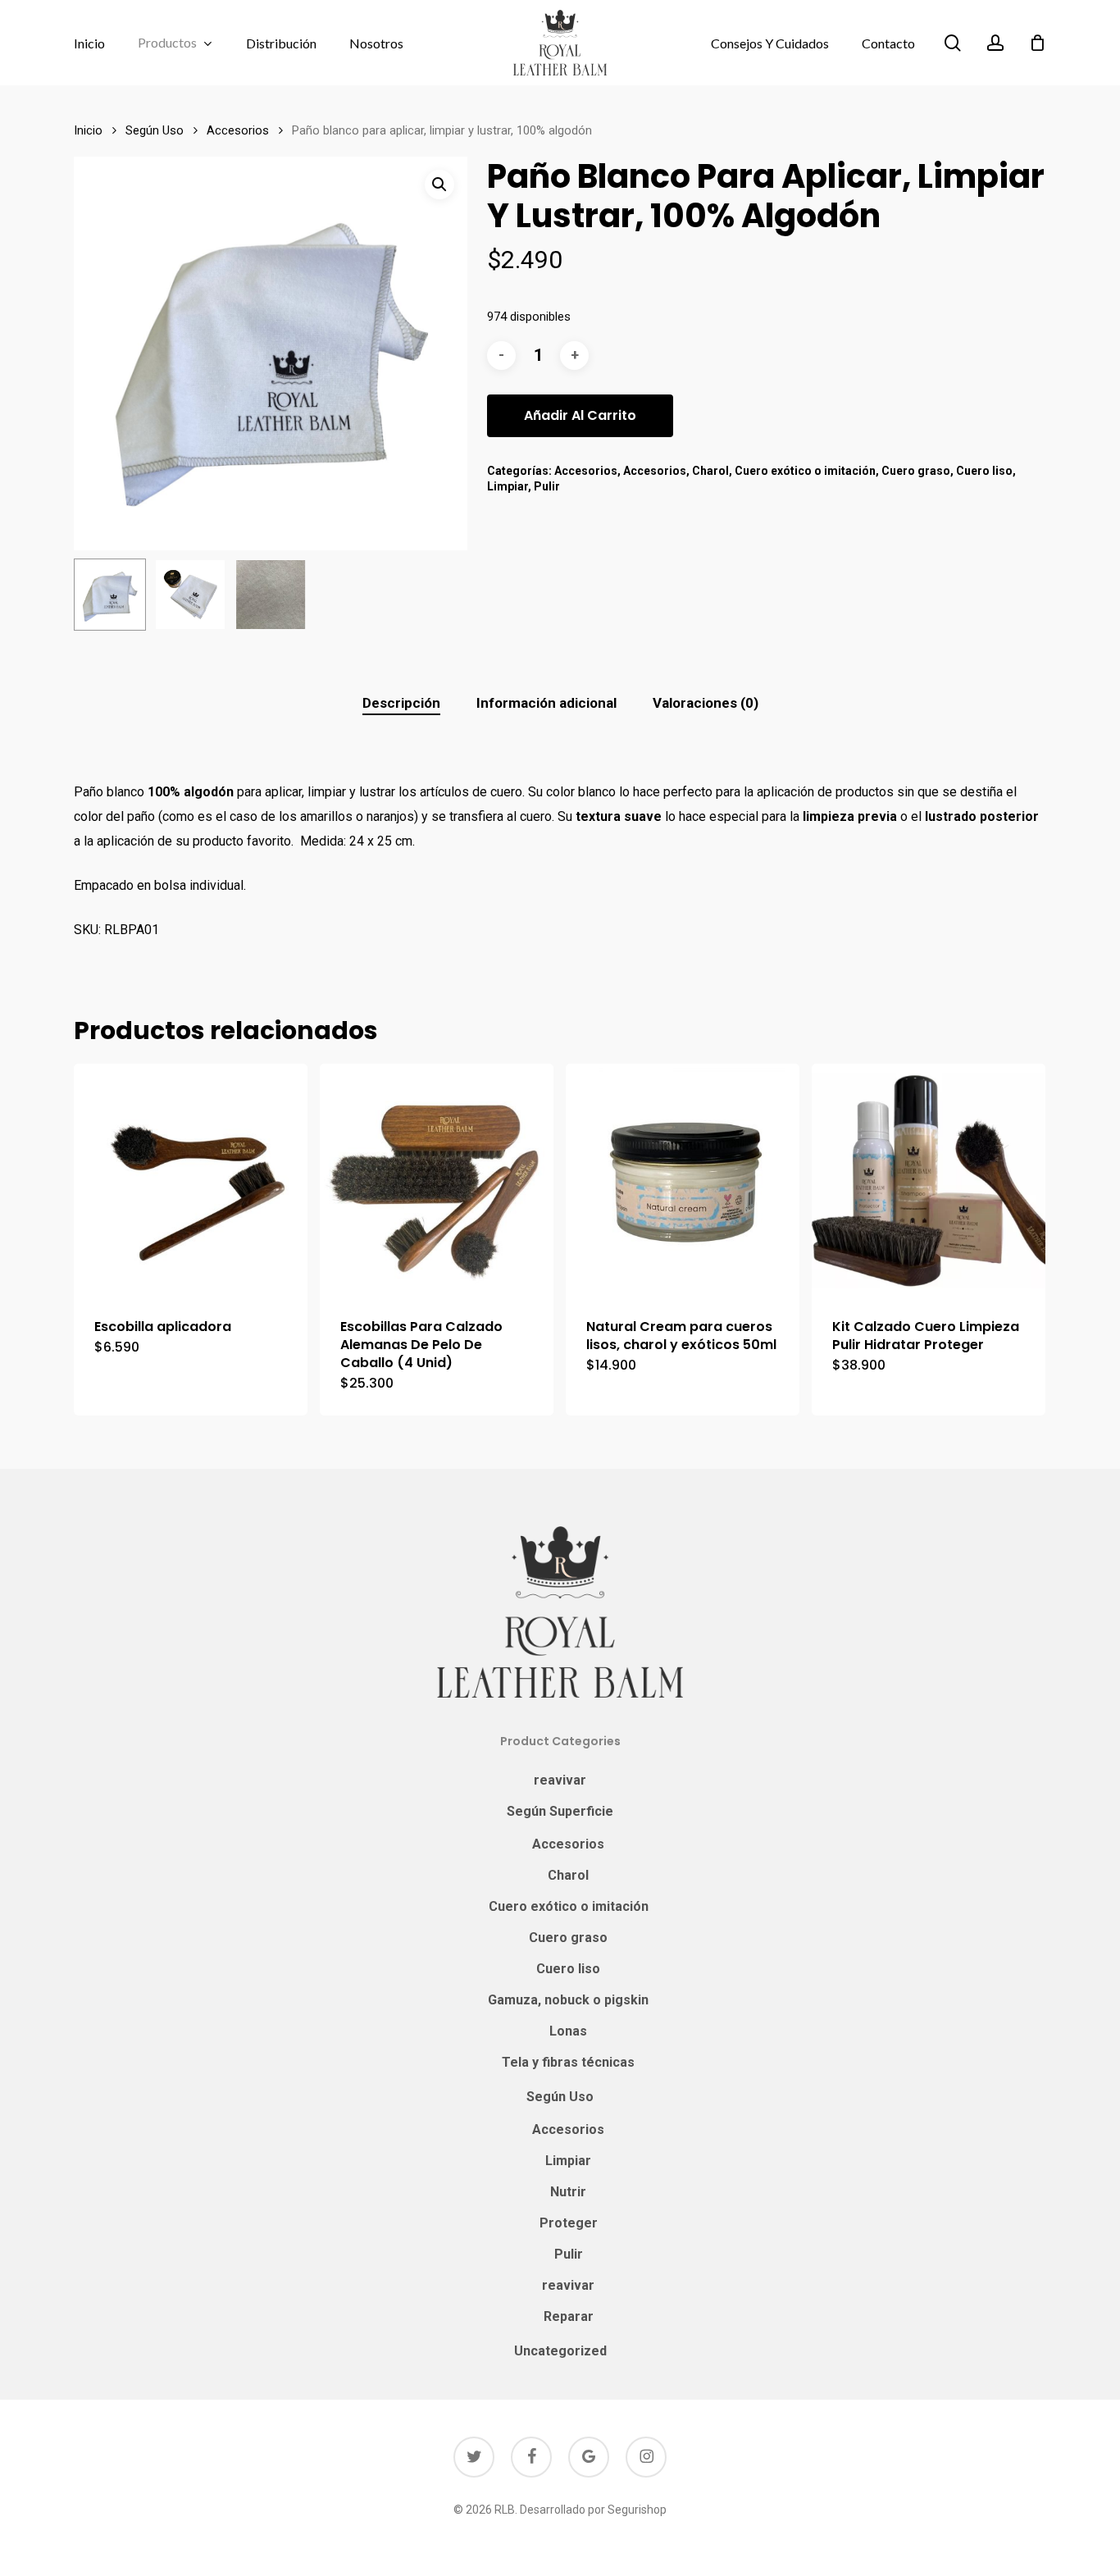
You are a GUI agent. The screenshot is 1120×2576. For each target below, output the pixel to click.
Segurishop (637, 2510)
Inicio (88, 130)
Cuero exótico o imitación (805, 471)
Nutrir (568, 2192)
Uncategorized (560, 2351)
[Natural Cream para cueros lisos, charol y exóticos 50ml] (683, 1181)
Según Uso (155, 130)
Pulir (547, 486)
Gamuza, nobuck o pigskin (568, 2000)
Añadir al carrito (580, 415)
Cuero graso (916, 471)
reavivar (560, 1780)
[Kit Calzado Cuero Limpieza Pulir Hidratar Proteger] (929, 1181)
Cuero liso (984, 471)
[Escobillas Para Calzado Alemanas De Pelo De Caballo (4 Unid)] (437, 1181)
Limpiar (508, 486)
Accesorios (238, 130)
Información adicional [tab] (546, 703)
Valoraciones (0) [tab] (706, 703)
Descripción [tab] (401, 703)
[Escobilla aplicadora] (191, 1181)
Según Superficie (560, 1811)
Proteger (569, 2223)
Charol (710, 471)
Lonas (568, 2031)
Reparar (569, 2316)
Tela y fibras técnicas (568, 2062)
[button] (439, 185)
